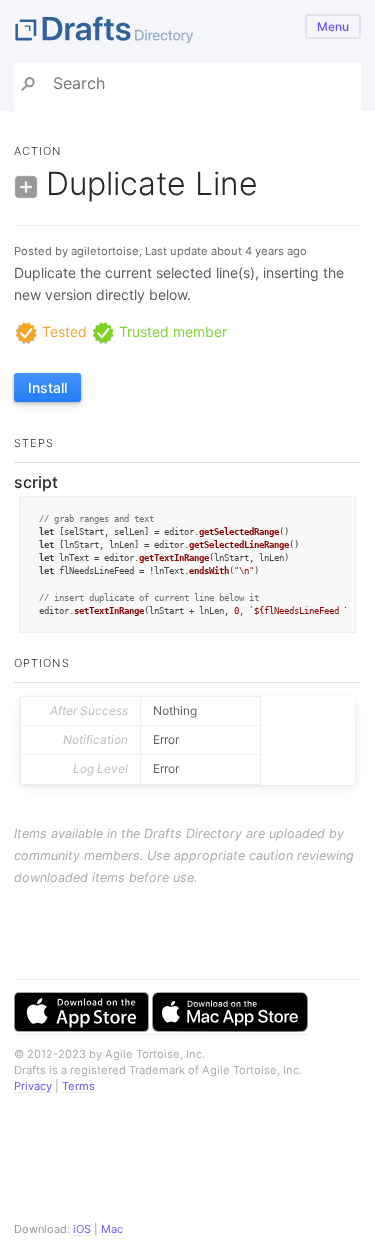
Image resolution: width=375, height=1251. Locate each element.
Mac (112, 1229)
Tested (62, 331)
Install (47, 387)
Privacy (33, 1086)
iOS (82, 1229)
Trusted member (171, 331)
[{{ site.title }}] (187, 31)
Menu (333, 26)
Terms (78, 1086)
